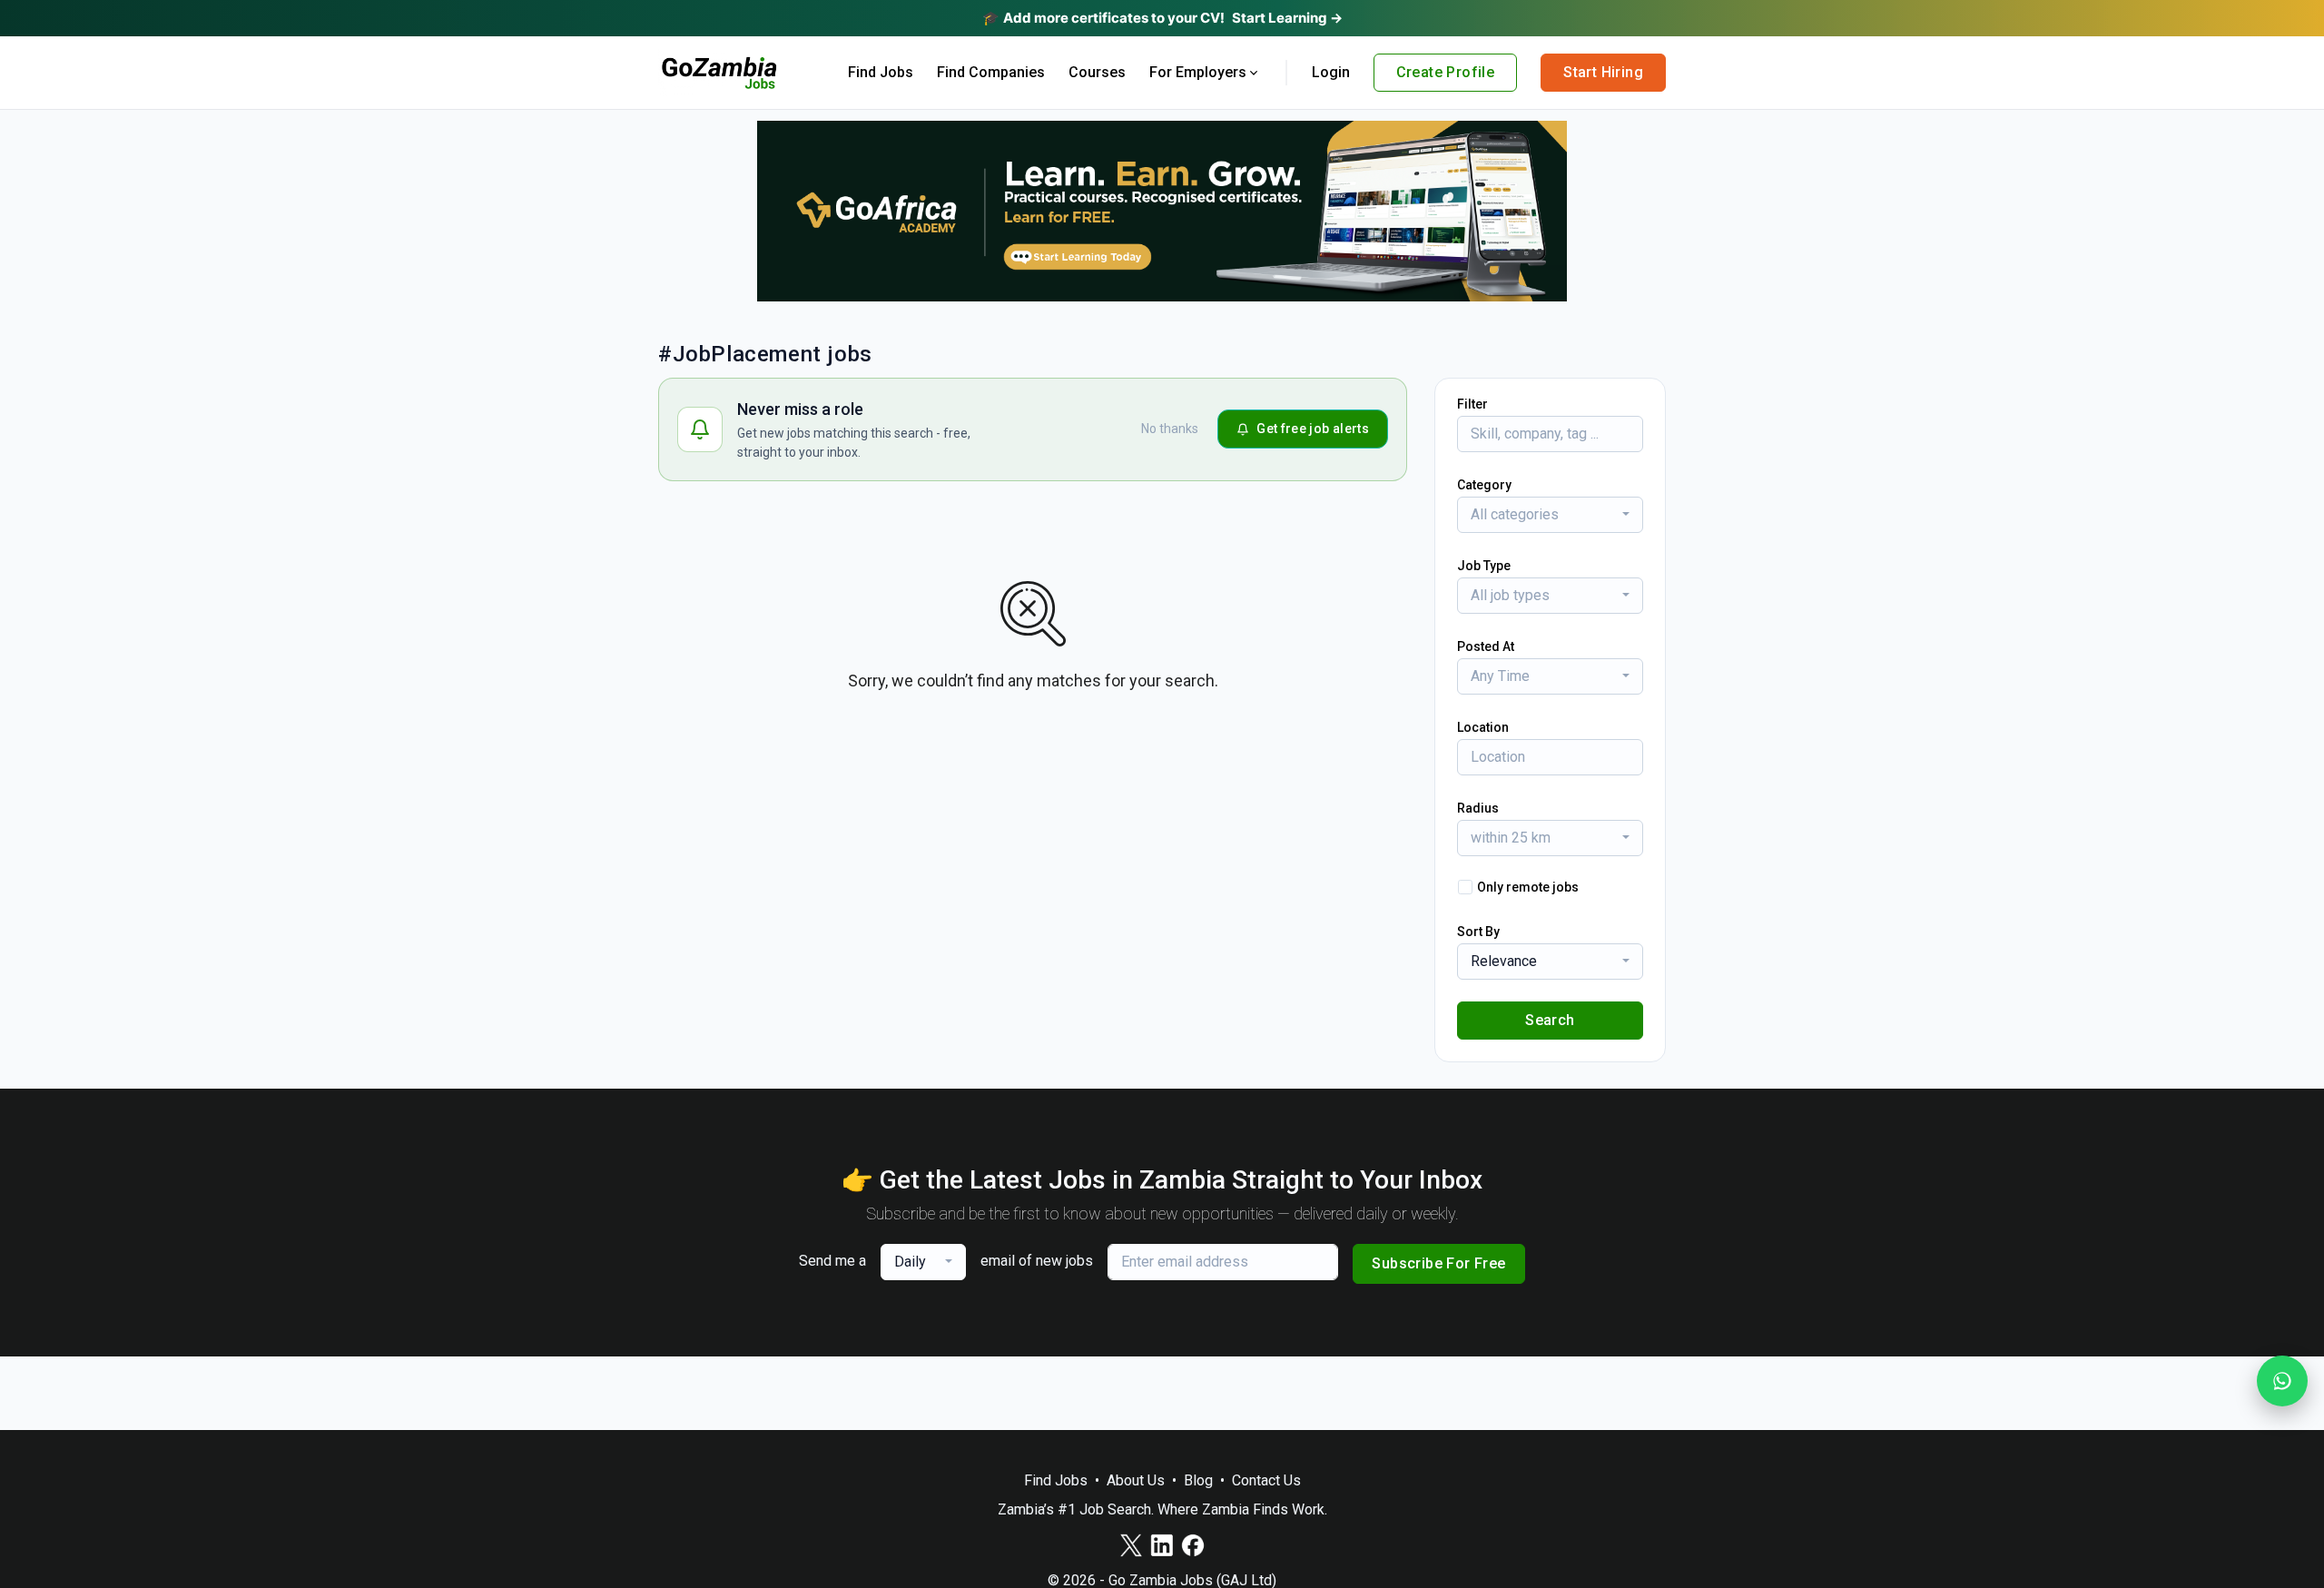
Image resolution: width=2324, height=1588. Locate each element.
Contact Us (1266, 1480)
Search (1550, 1020)
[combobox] (1550, 515)
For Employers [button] (1198, 72)
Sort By (1478, 932)
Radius (1478, 808)
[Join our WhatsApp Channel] (2282, 1381)
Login (1331, 72)
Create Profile (1446, 72)
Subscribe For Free (1438, 1263)
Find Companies (991, 72)
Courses (1097, 72)
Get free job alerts (1313, 429)
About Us (1136, 1480)
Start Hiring (1603, 72)
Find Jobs (881, 72)
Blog (1198, 1480)
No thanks (1170, 429)
